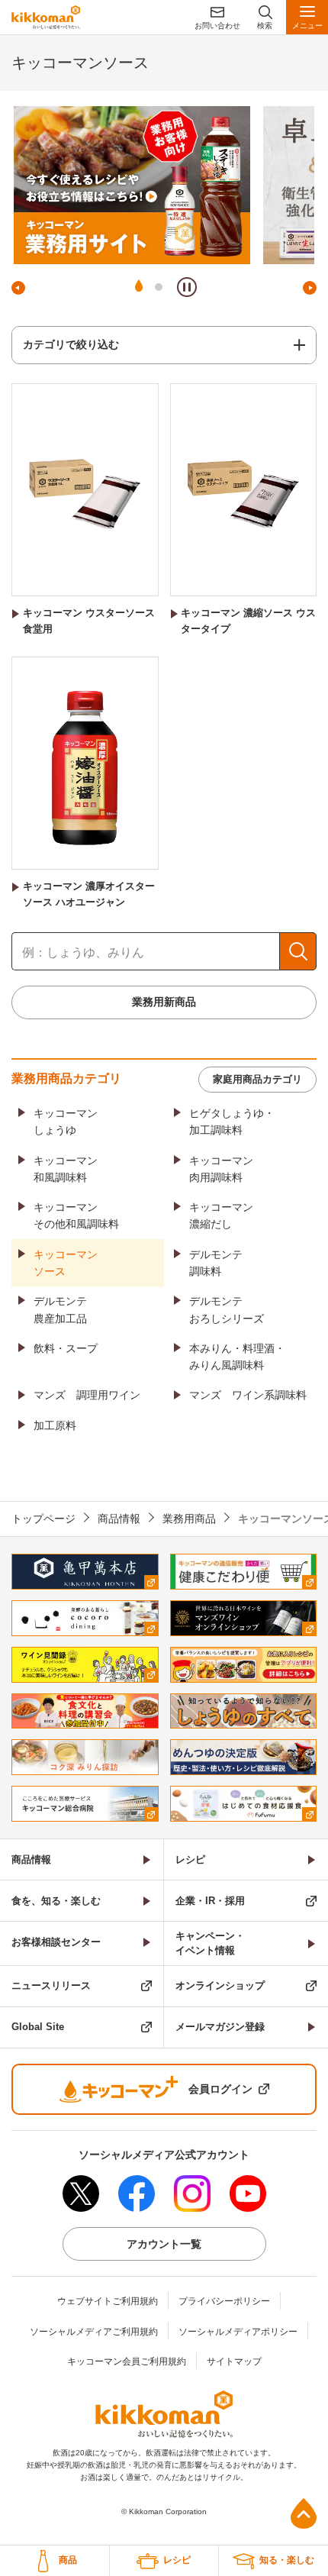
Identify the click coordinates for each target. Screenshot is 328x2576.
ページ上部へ (304, 2513)
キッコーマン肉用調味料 (221, 1169)
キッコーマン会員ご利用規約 (127, 2361)
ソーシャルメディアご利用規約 (94, 2332)
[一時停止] (187, 287)
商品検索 (298, 951)
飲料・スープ (66, 1348)
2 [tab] (159, 287)
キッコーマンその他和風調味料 (76, 1215)
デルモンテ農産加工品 (60, 1309)
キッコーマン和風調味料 (66, 1169)
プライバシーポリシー (224, 2301)
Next (310, 288)
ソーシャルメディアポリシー (238, 2332)
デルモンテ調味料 (216, 1263)
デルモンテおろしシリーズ (227, 1309)
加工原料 (55, 1425)
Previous (18, 288)
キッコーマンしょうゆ (66, 1122)
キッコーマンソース (66, 1263)
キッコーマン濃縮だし (221, 1215)
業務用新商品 (164, 1002)
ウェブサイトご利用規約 (108, 2301)
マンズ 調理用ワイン (87, 1395)
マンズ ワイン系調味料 (248, 1395)
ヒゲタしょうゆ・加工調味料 (232, 1122)
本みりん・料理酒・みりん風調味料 (237, 1357)
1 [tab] (139, 287)
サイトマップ (234, 2361)
